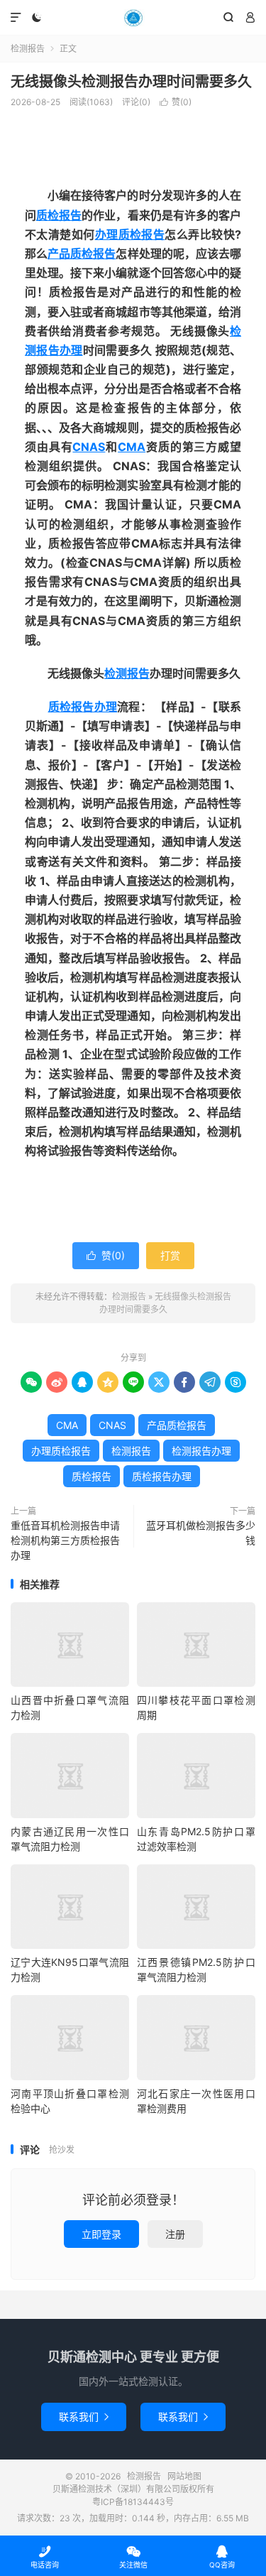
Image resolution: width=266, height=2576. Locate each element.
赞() (176, 102)
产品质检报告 (82, 254)
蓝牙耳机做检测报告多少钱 (201, 1533)
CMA (132, 447)
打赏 (170, 1255)
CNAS (89, 447)
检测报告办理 (201, 1451)
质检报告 (59, 215)
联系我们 (84, 2417)
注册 (175, 2234)
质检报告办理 (83, 707)
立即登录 (101, 2234)
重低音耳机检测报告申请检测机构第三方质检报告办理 (65, 1540)
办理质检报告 (130, 234)
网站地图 (184, 2476)
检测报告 (133, 18)
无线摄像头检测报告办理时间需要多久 (131, 82)
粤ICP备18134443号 (133, 2502)
